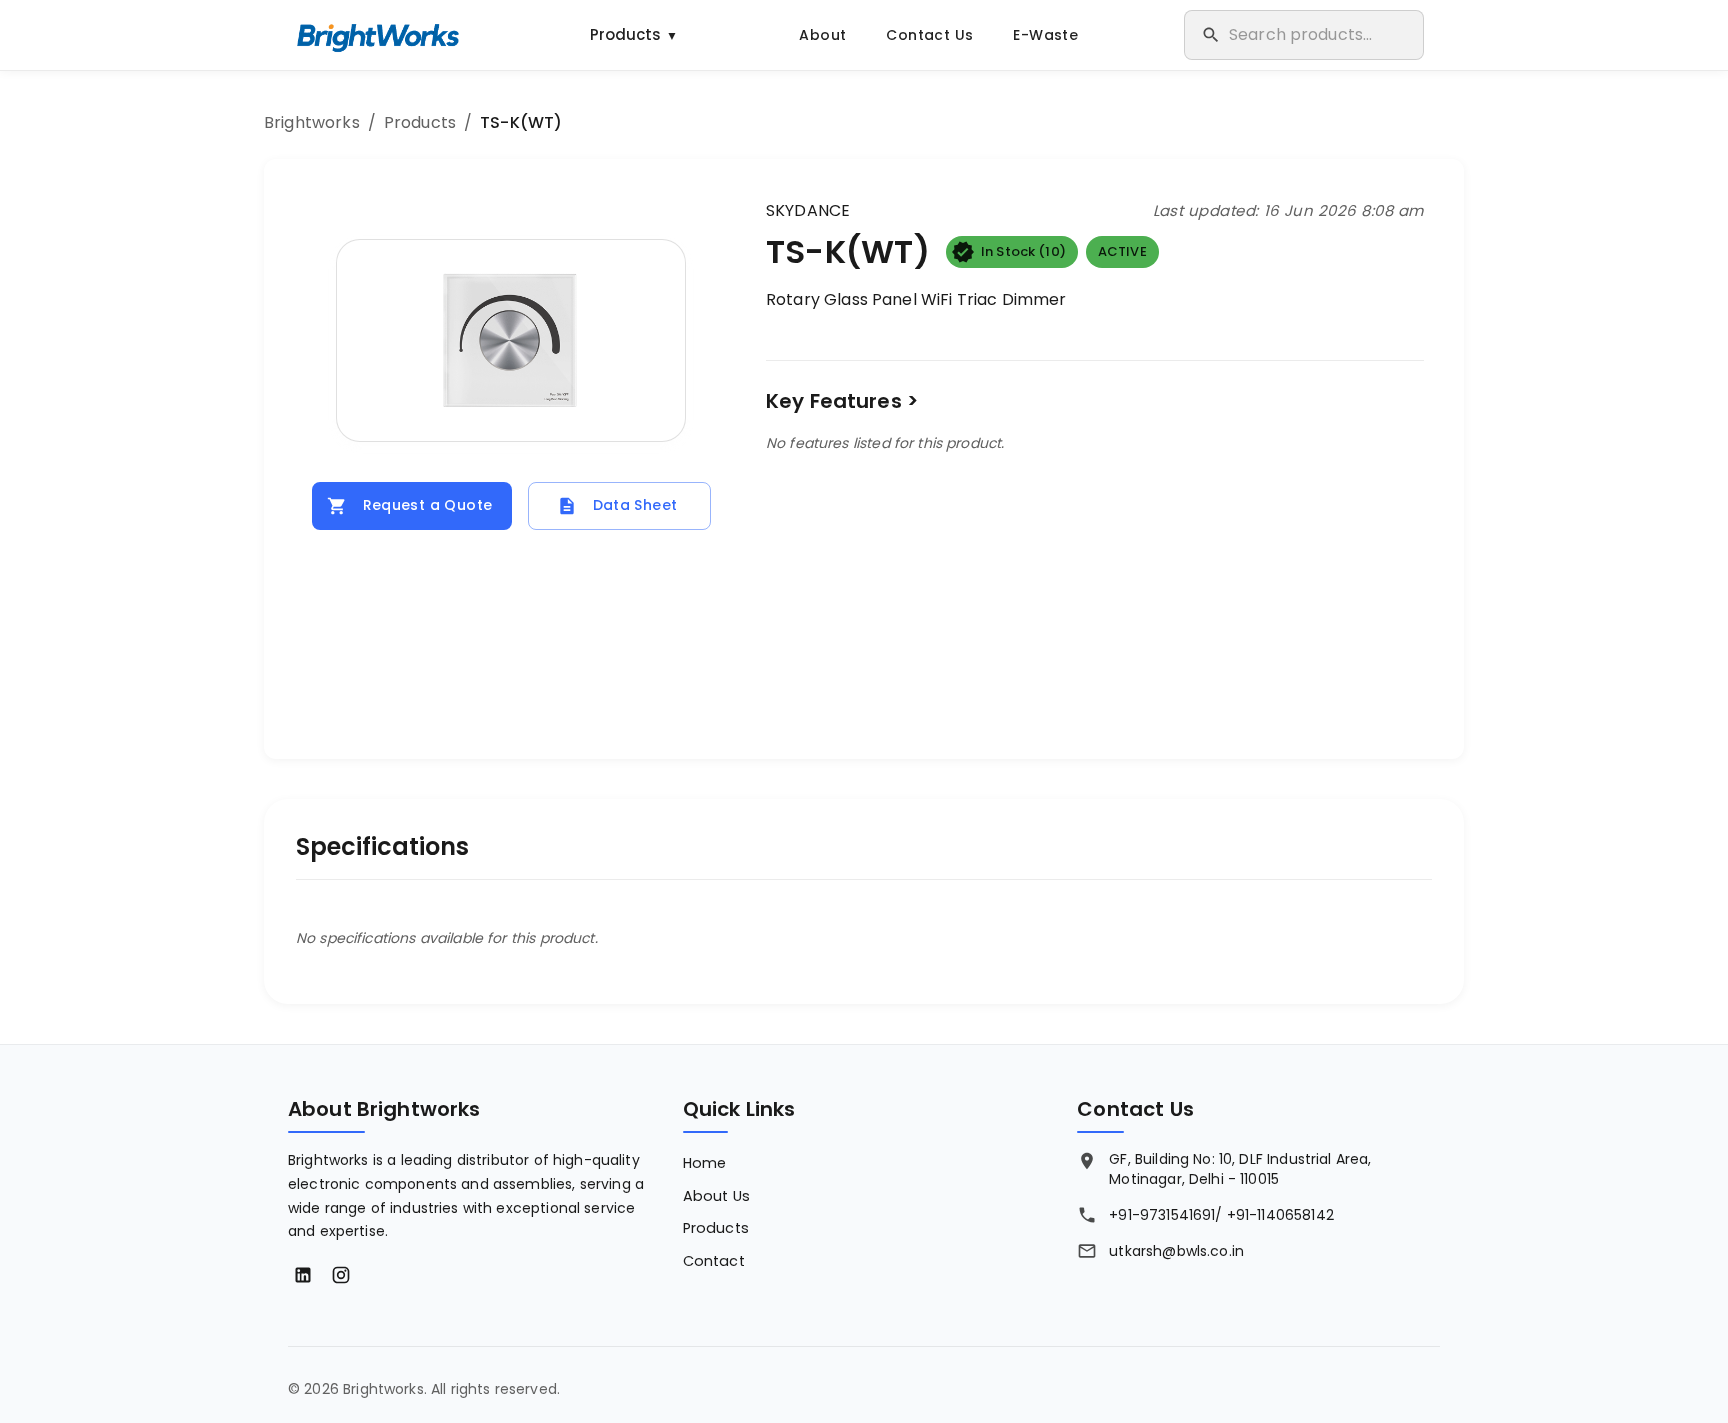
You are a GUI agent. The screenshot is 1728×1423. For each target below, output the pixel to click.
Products (634, 34)
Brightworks (312, 122)
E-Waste (1045, 35)
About (822, 35)
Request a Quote (428, 505)
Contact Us (929, 35)
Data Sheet (635, 505)
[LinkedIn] (303, 1275)
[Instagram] (341, 1275)
